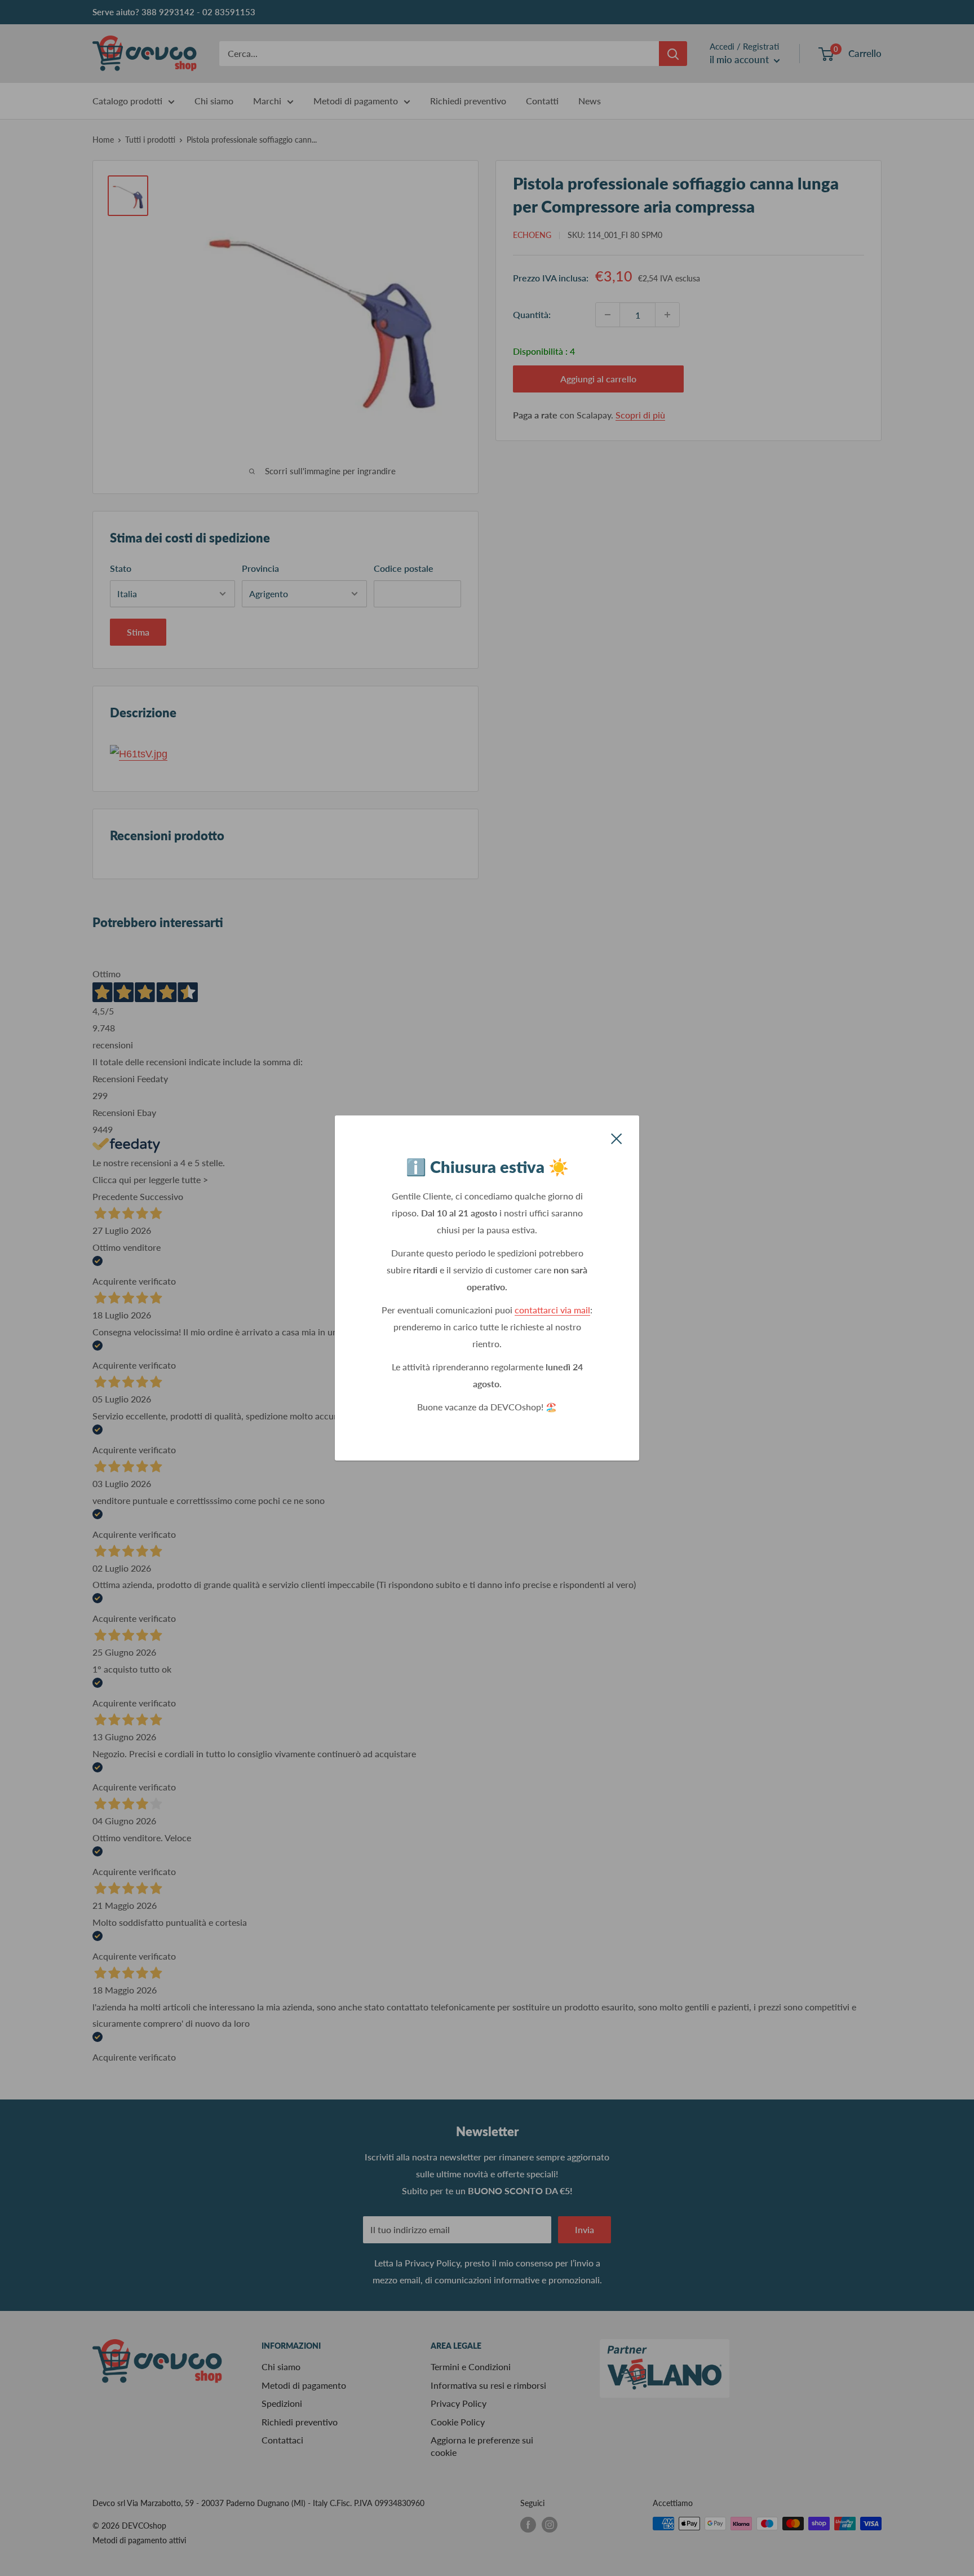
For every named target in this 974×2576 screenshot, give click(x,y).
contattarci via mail (552, 1310)
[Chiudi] (617, 1137)
